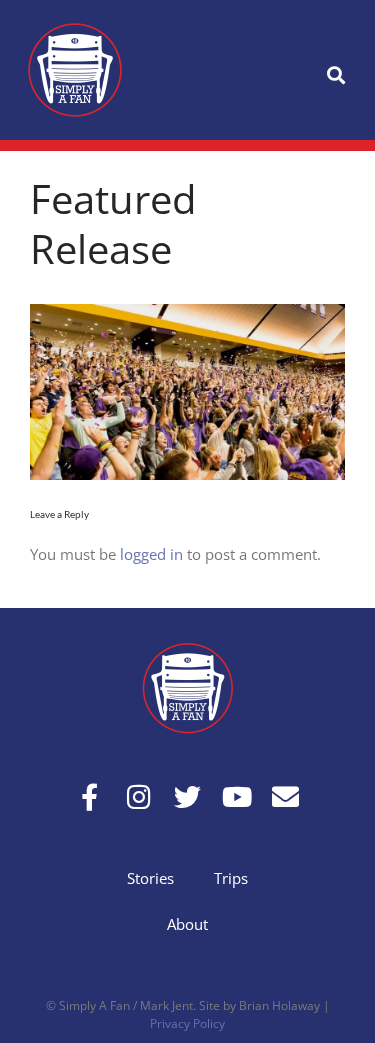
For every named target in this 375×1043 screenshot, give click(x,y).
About (187, 924)
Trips (231, 878)
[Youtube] (236, 796)
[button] (335, 75)
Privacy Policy (187, 1023)
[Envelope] (285, 796)
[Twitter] (187, 796)
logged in (151, 554)
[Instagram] (138, 796)
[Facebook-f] (89, 796)
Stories (150, 878)
